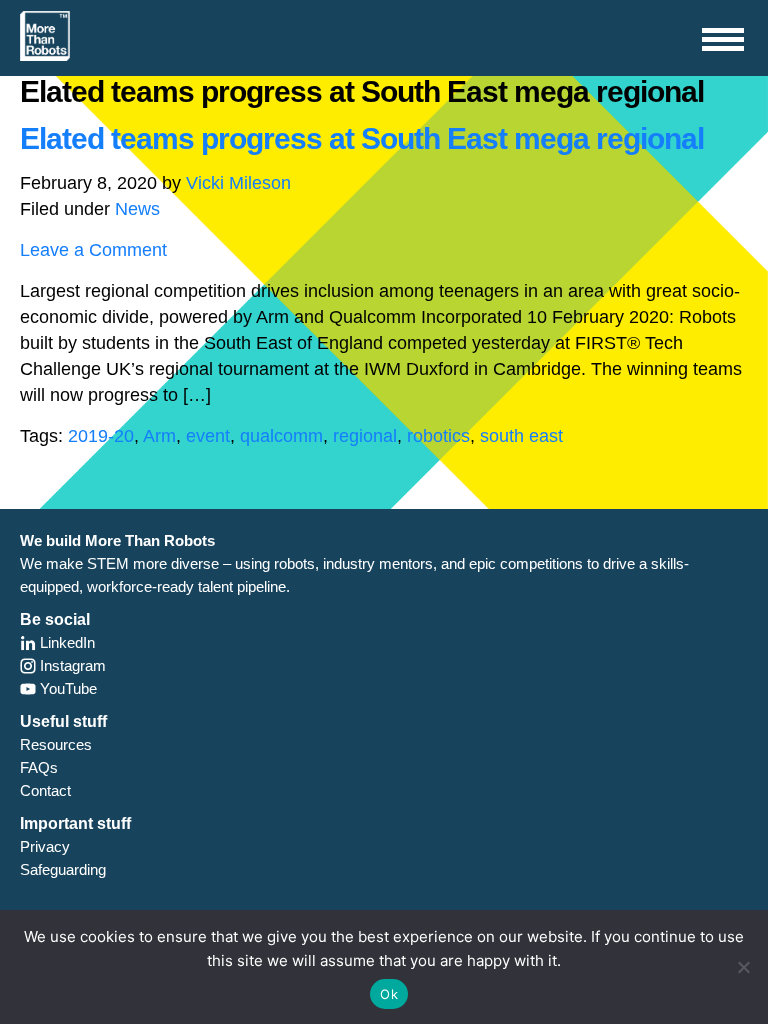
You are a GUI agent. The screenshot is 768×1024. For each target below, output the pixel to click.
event (208, 436)
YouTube (66, 688)
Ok (389, 994)
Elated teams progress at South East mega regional (362, 138)
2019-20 (101, 436)
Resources (56, 744)
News (137, 209)
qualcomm (281, 436)
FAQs (39, 767)
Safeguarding (63, 869)
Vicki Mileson (238, 183)
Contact (45, 790)
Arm (159, 436)
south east (521, 436)
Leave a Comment (93, 250)
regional (365, 436)
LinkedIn (65, 642)
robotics (438, 436)
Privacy (45, 846)
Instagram (71, 665)
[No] (743, 967)
